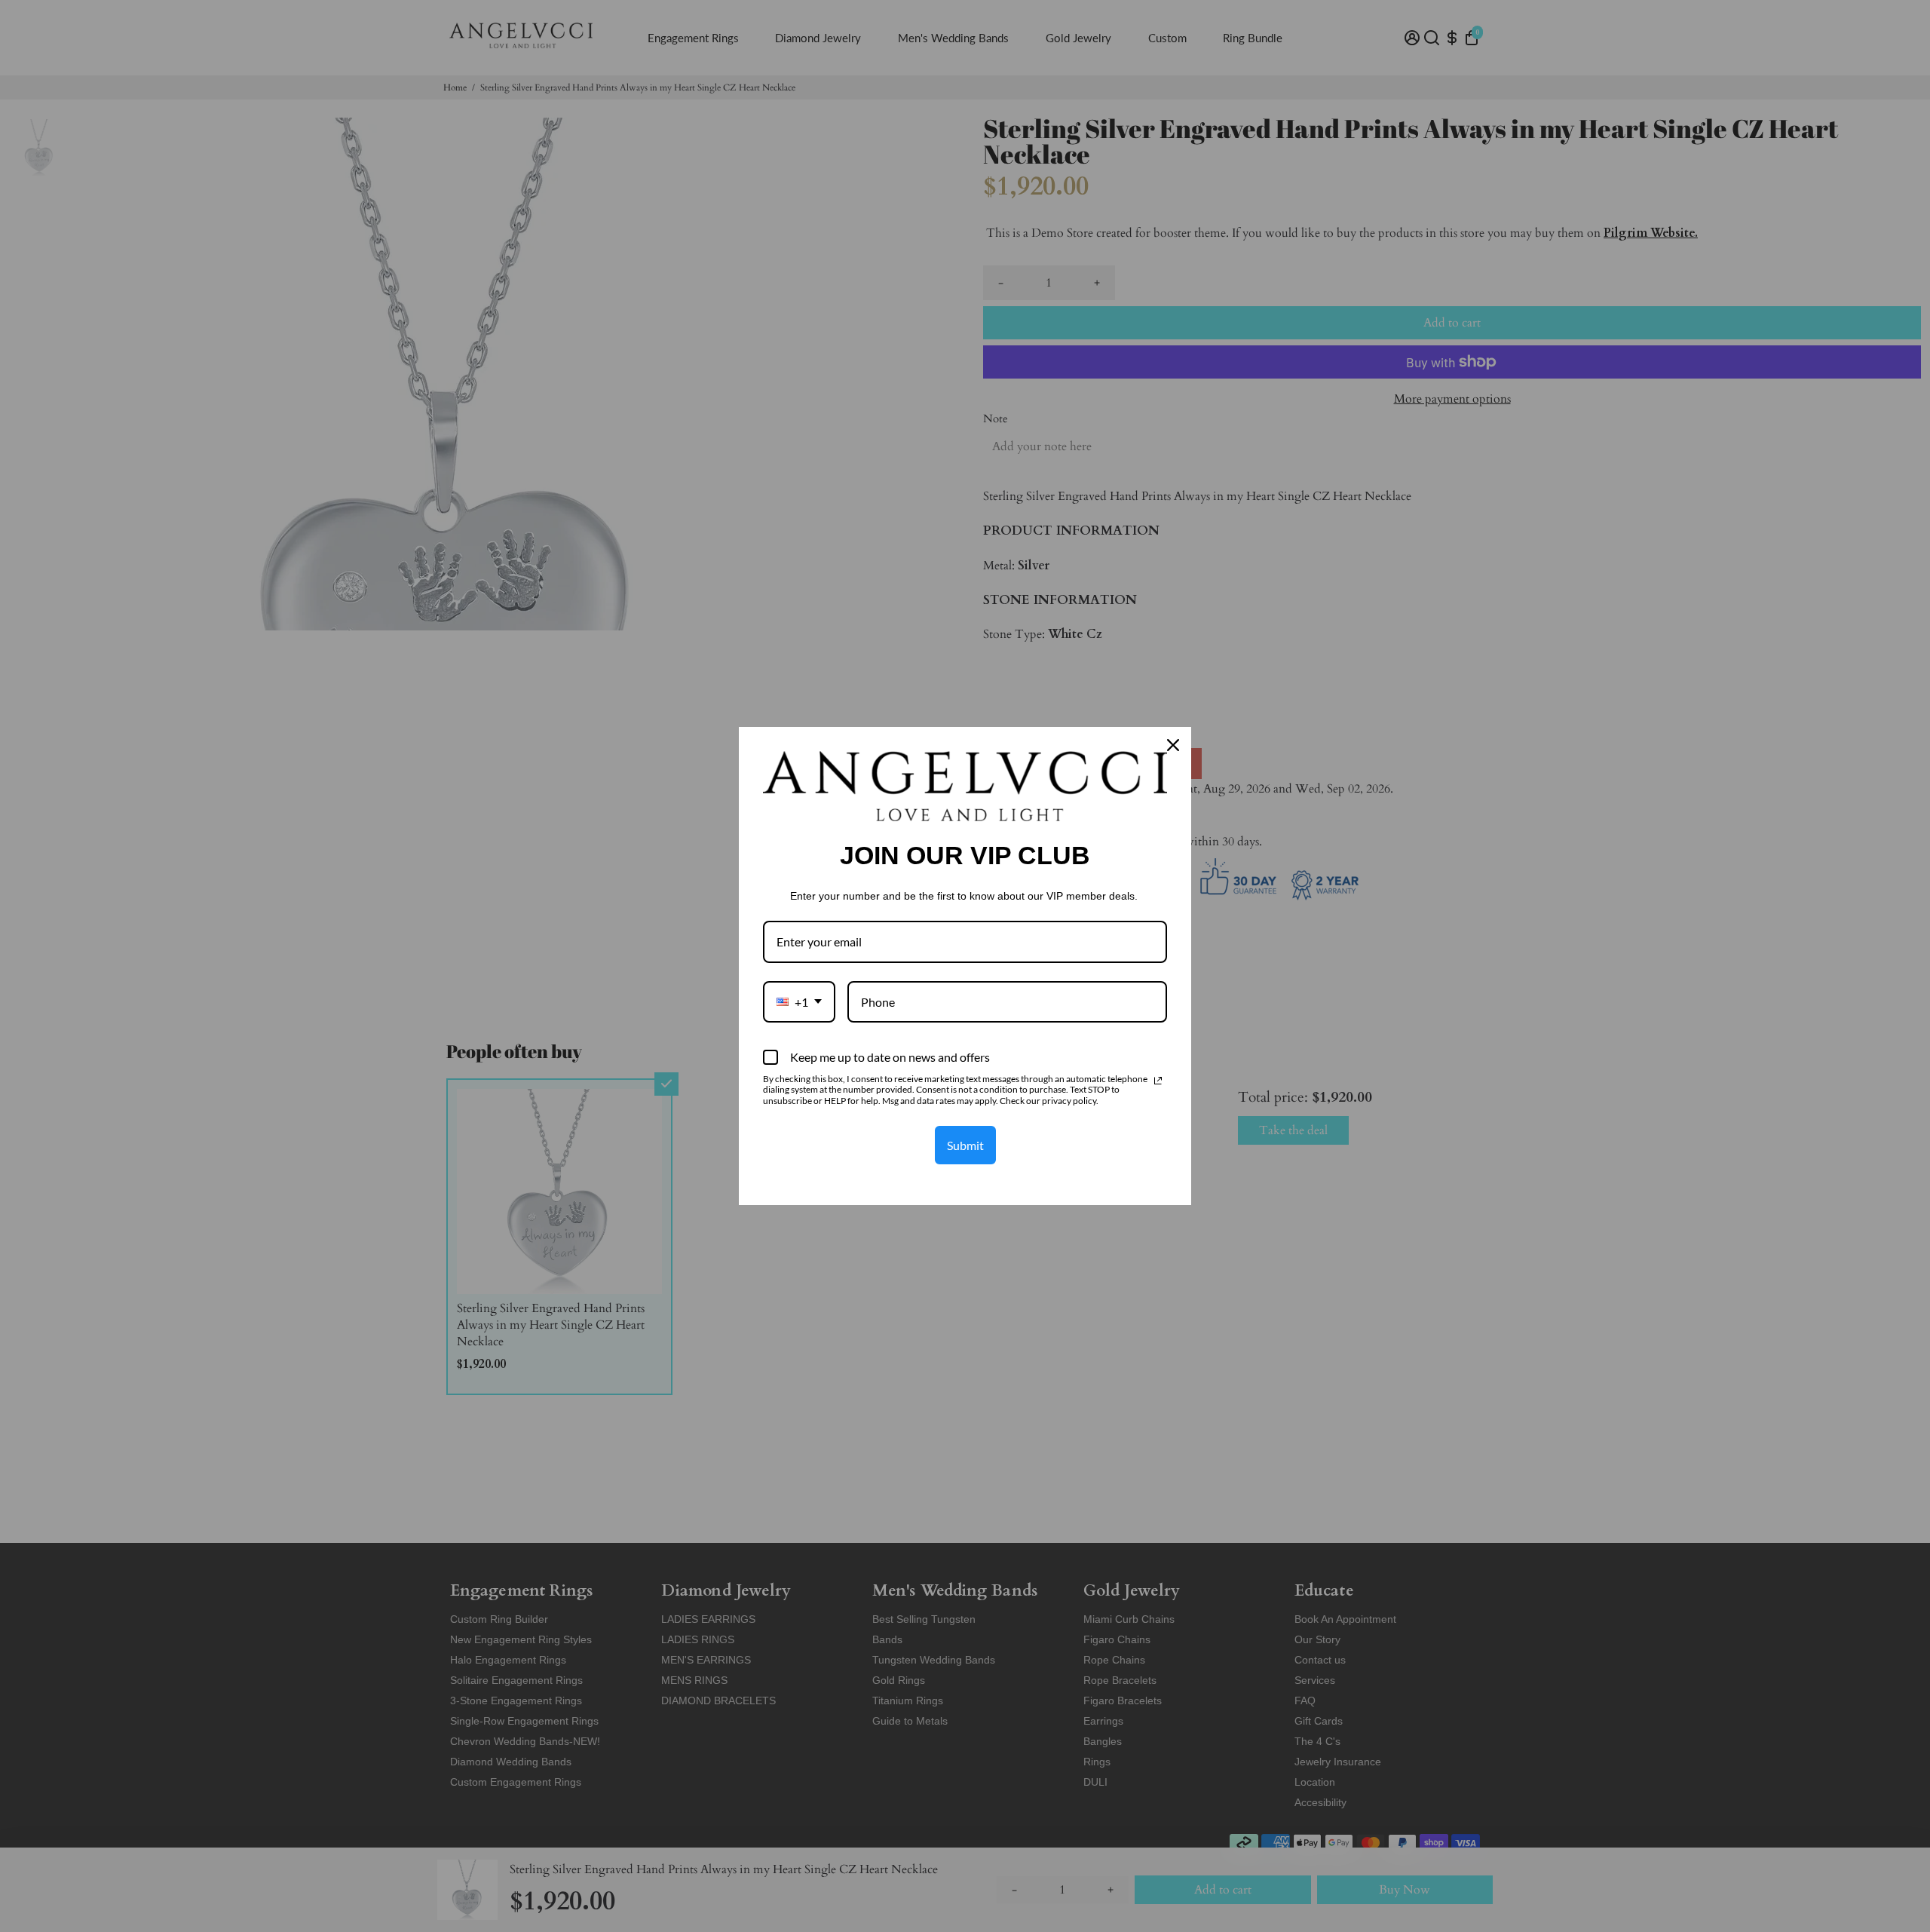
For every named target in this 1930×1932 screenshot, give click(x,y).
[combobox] (799, 1002)
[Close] (1173, 745)
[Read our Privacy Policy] (1158, 1081)
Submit (965, 1145)
